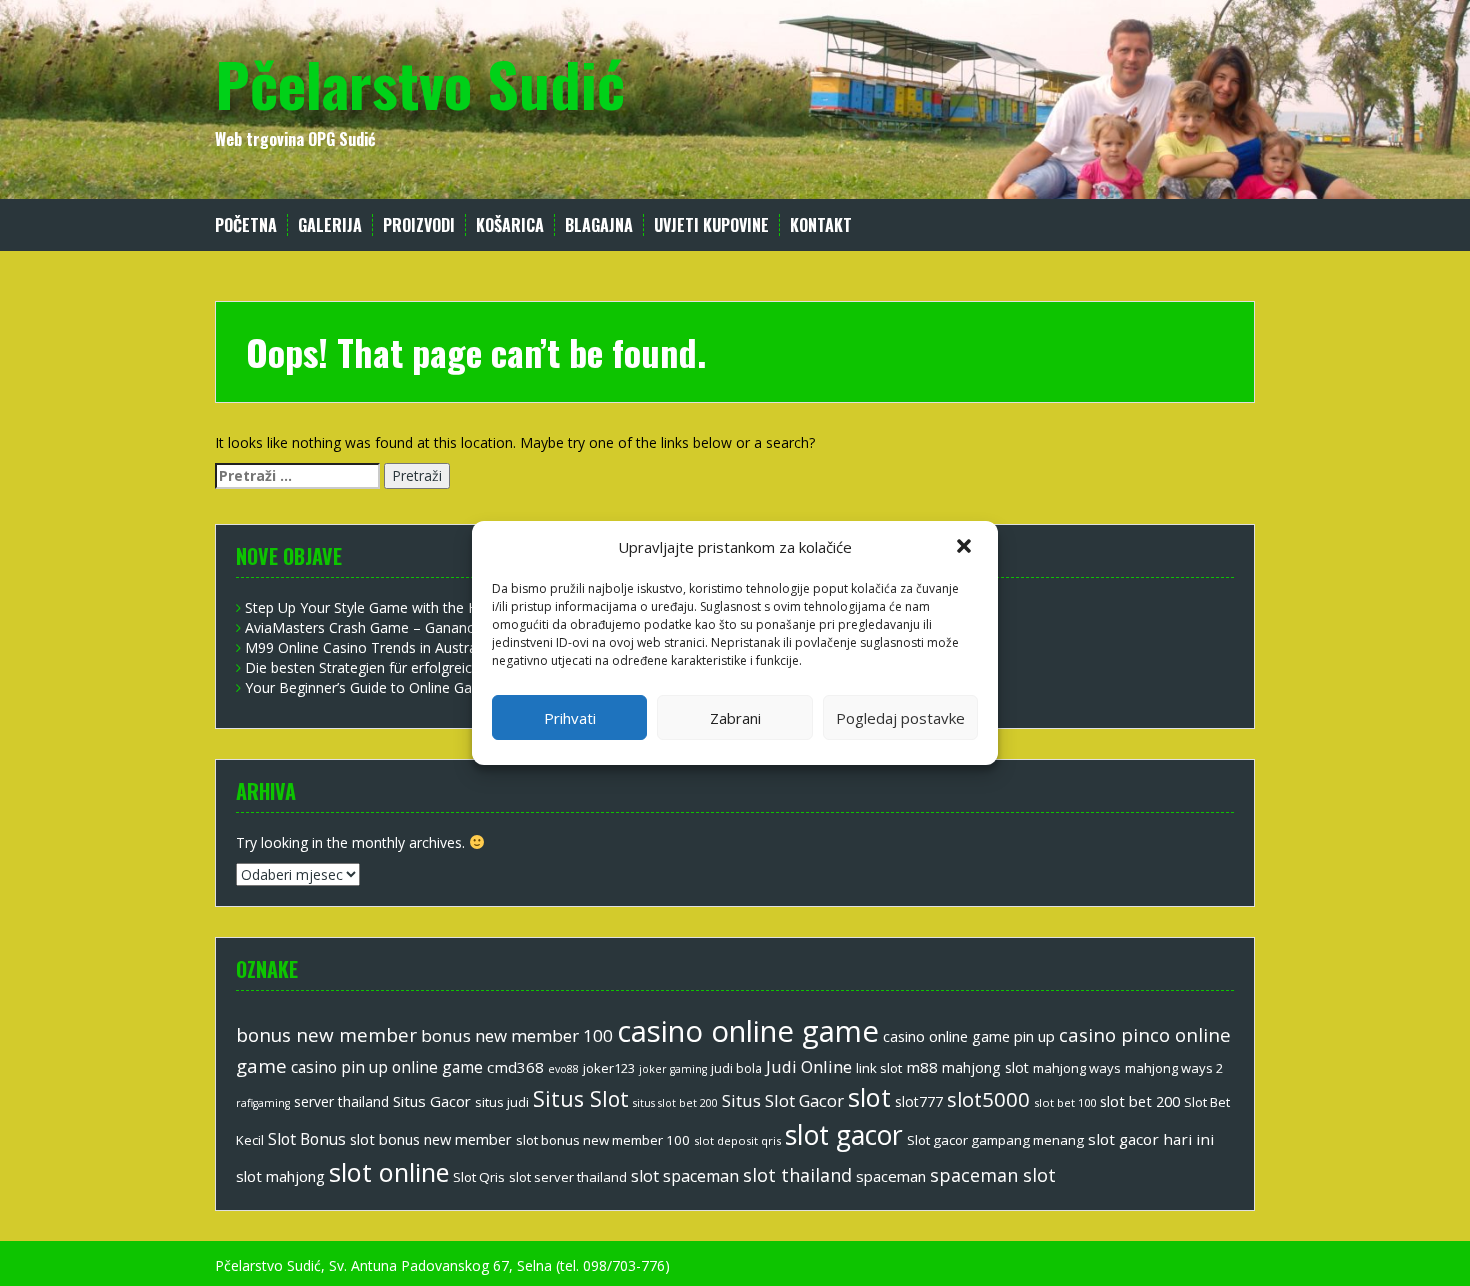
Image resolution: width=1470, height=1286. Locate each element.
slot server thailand (568, 1177)
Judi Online (809, 1066)
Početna (246, 225)
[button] (966, 548)
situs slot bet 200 (675, 1103)
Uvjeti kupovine (711, 225)
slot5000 (988, 1099)
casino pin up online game (387, 1067)
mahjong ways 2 (1174, 1068)
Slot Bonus (307, 1139)
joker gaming (673, 1069)
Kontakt (821, 225)
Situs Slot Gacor (783, 1100)
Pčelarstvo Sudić (420, 82)
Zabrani (735, 718)
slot (869, 1097)
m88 (922, 1067)
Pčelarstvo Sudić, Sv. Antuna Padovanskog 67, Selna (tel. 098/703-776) (442, 1265)
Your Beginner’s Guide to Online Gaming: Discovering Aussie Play (454, 687)
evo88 (563, 1069)
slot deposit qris (737, 1140)
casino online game (748, 1031)
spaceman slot (993, 1175)
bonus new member (326, 1035)
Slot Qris (479, 1177)
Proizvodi (419, 225)
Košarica (510, 225)
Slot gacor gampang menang (995, 1140)
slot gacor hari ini (1151, 1139)
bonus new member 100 (517, 1035)
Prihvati (570, 718)
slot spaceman (685, 1176)
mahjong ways (1077, 1068)
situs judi (502, 1102)
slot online (389, 1172)
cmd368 (515, 1067)
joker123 (609, 1068)
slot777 (919, 1101)
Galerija (330, 225)
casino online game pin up (969, 1036)
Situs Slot (581, 1098)
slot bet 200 (1140, 1101)
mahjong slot (985, 1067)
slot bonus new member (431, 1139)
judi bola (736, 1068)
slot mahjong (280, 1176)
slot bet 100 (1065, 1102)
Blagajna (599, 225)
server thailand (341, 1101)
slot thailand (797, 1175)
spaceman (891, 1176)
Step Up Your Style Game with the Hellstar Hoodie (406, 607)
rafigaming (263, 1103)
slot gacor (844, 1135)
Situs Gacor (432, 1101)
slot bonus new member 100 (603, 1140)
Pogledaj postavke (900, 718)
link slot (879, 1068)
